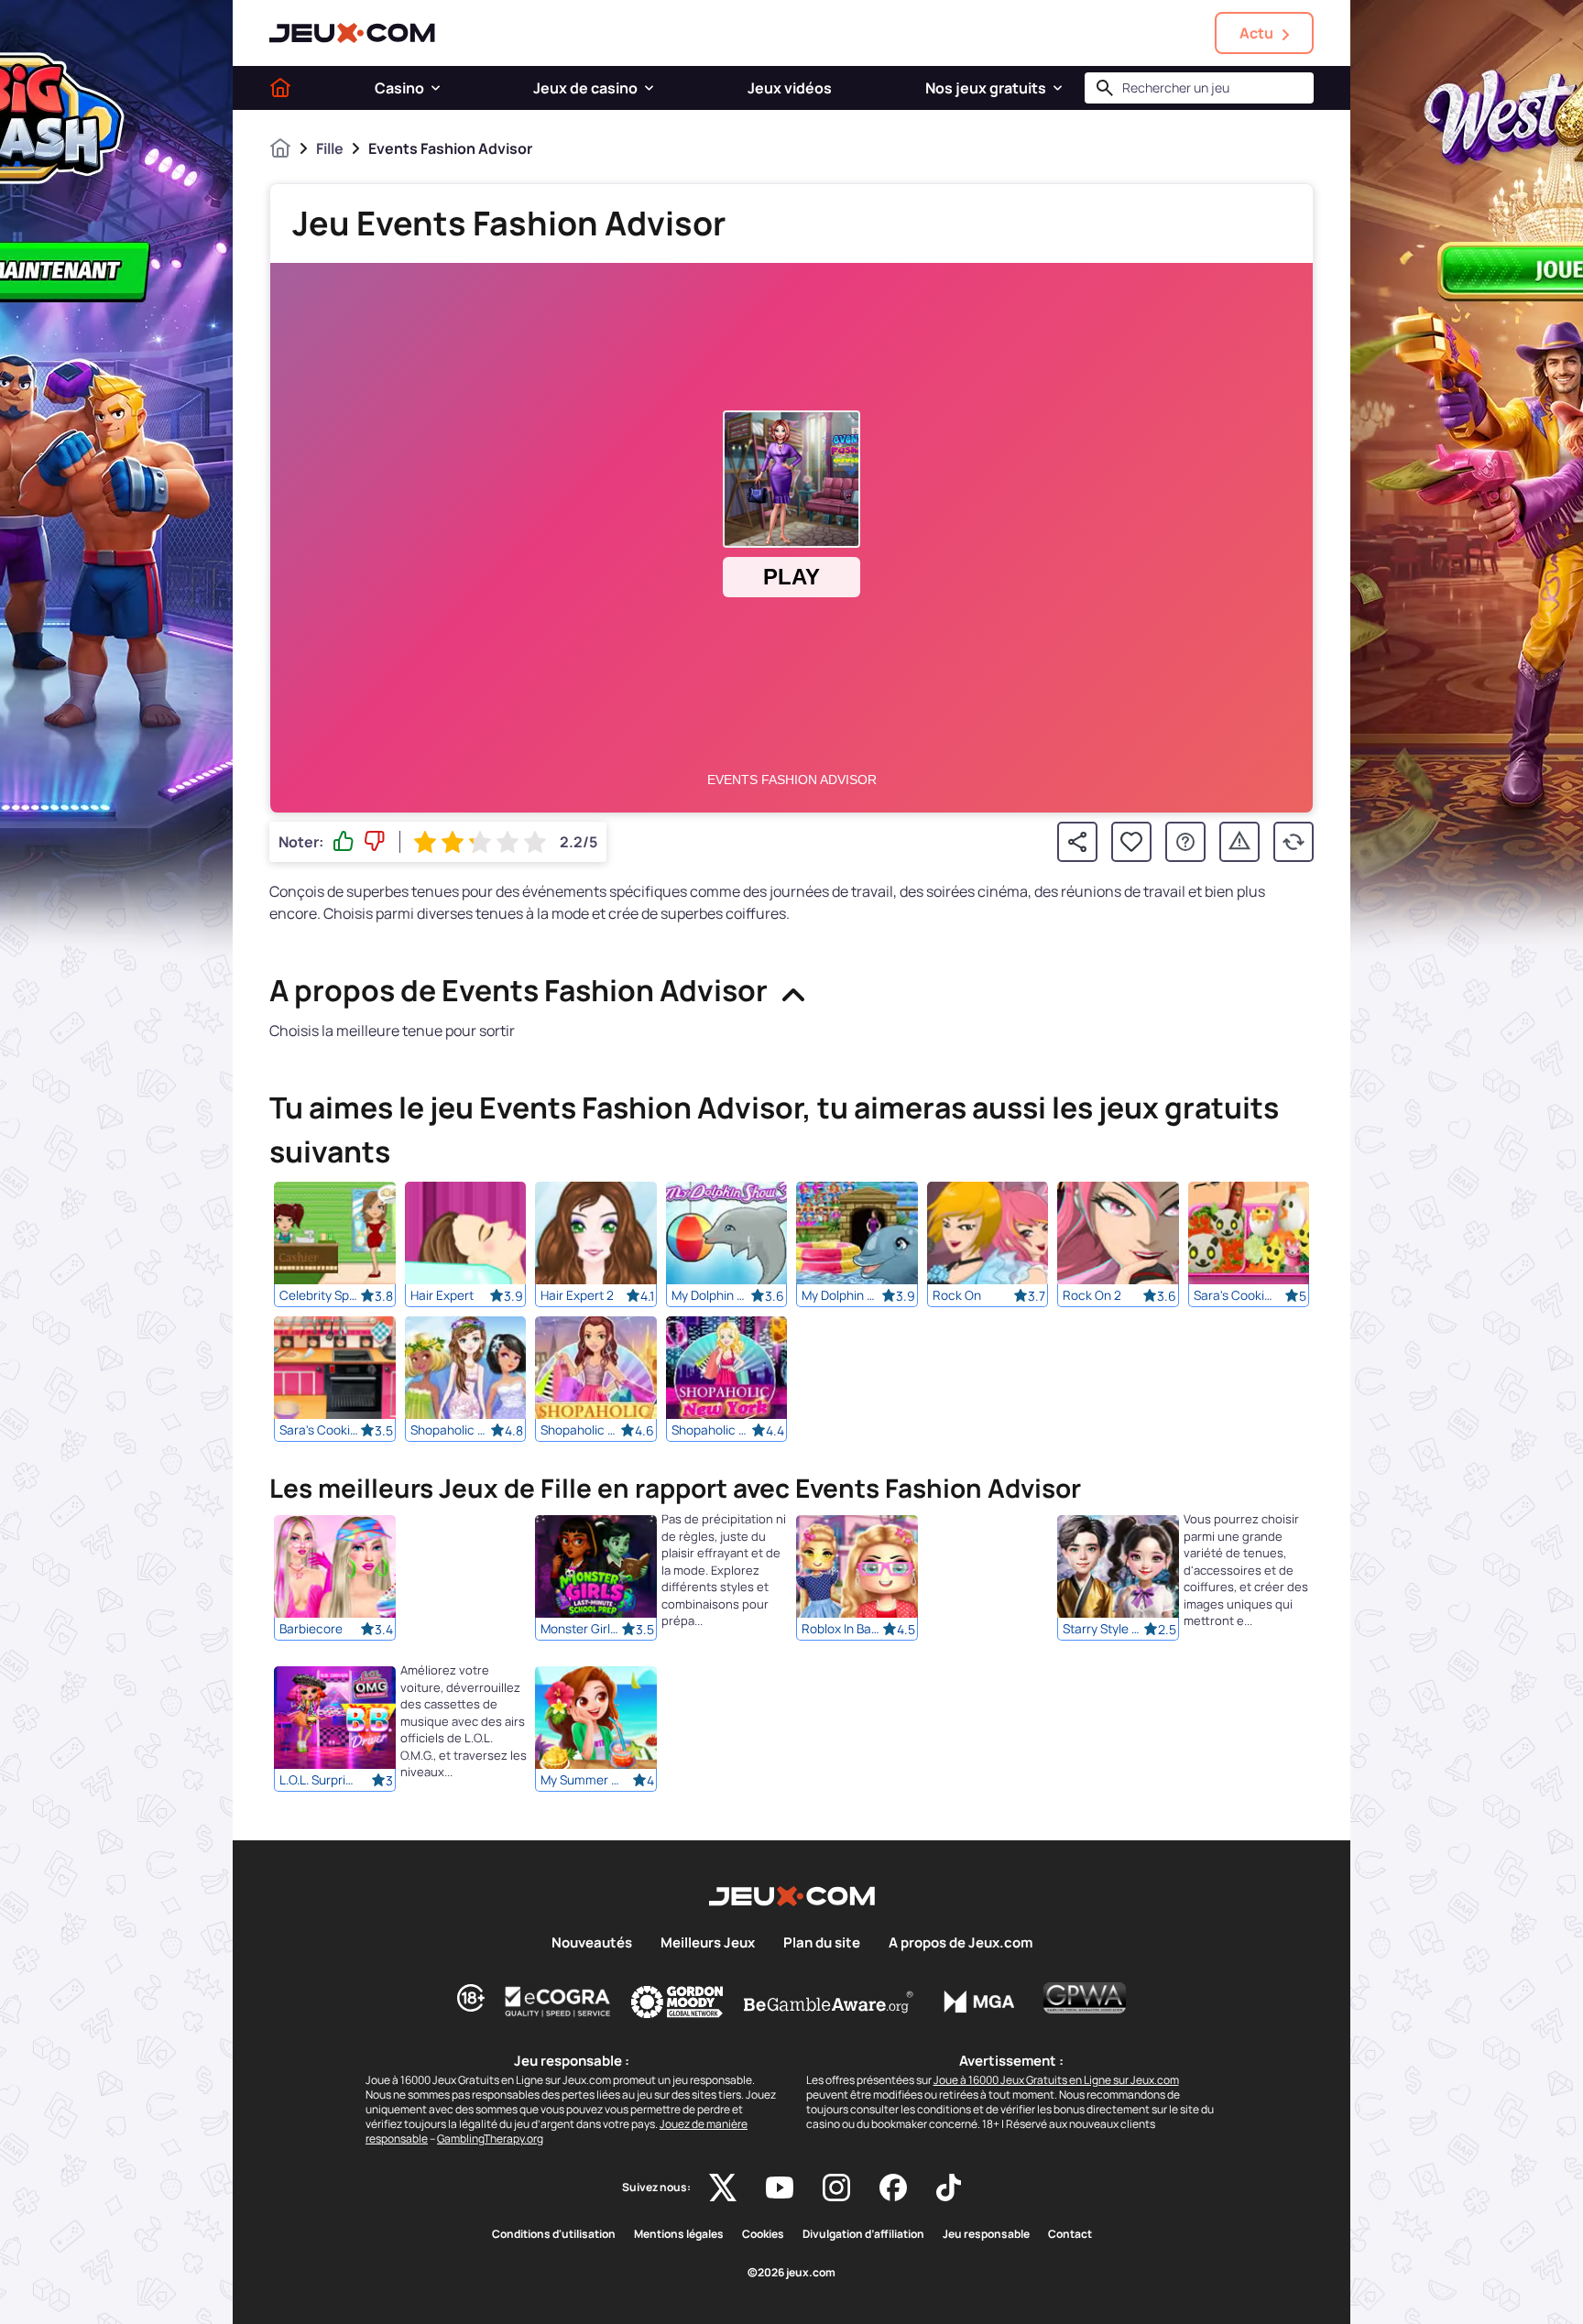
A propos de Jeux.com (961, 1943)
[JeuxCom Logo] (352, 33)
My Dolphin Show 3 (712, 1295)
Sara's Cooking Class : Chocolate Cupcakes (320, 1430)
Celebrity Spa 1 (320, 1295)
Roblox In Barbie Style (842, 1630)
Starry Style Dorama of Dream (1103, 1630)
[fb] (893, 2188)
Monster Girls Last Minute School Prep (581, 1630)
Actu (1256, 33)
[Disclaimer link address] (558, 2002)
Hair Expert (442, 1295)
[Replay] (1294, 842)
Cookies (763, 2234)
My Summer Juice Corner (581, 1781)
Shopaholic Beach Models (451, 1430)
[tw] (723, 2188)
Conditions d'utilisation (554, 2234)
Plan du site (822, 1943)
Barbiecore (311, 1630)
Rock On (957, 1295)
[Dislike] (375, 842)
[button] (436, 88)
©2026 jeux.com (791, 2273)
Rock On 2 (1092, 1295)
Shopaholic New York (712, 1430)
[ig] (836, 2188)
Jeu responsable (986, 2234)
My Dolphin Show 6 (842, 1295)
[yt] (780, 2188)
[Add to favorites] (1131, 842)
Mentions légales (679, 2234)
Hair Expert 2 (577, 1295)
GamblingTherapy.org (490, 2139)
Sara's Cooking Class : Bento (1234, 1295)
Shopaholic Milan (581, 1430)
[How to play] (1185, 842)
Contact (1070, 2234)
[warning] (1239, 842)
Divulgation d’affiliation (863, 2234)
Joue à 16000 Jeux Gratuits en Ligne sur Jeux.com (1056, 2080)
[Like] (344, 842)
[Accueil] (280, 88)
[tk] (949, 2188)
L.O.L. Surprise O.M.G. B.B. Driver (320, 1781)
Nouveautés (592, 1943)
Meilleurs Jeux (708, 1943)
